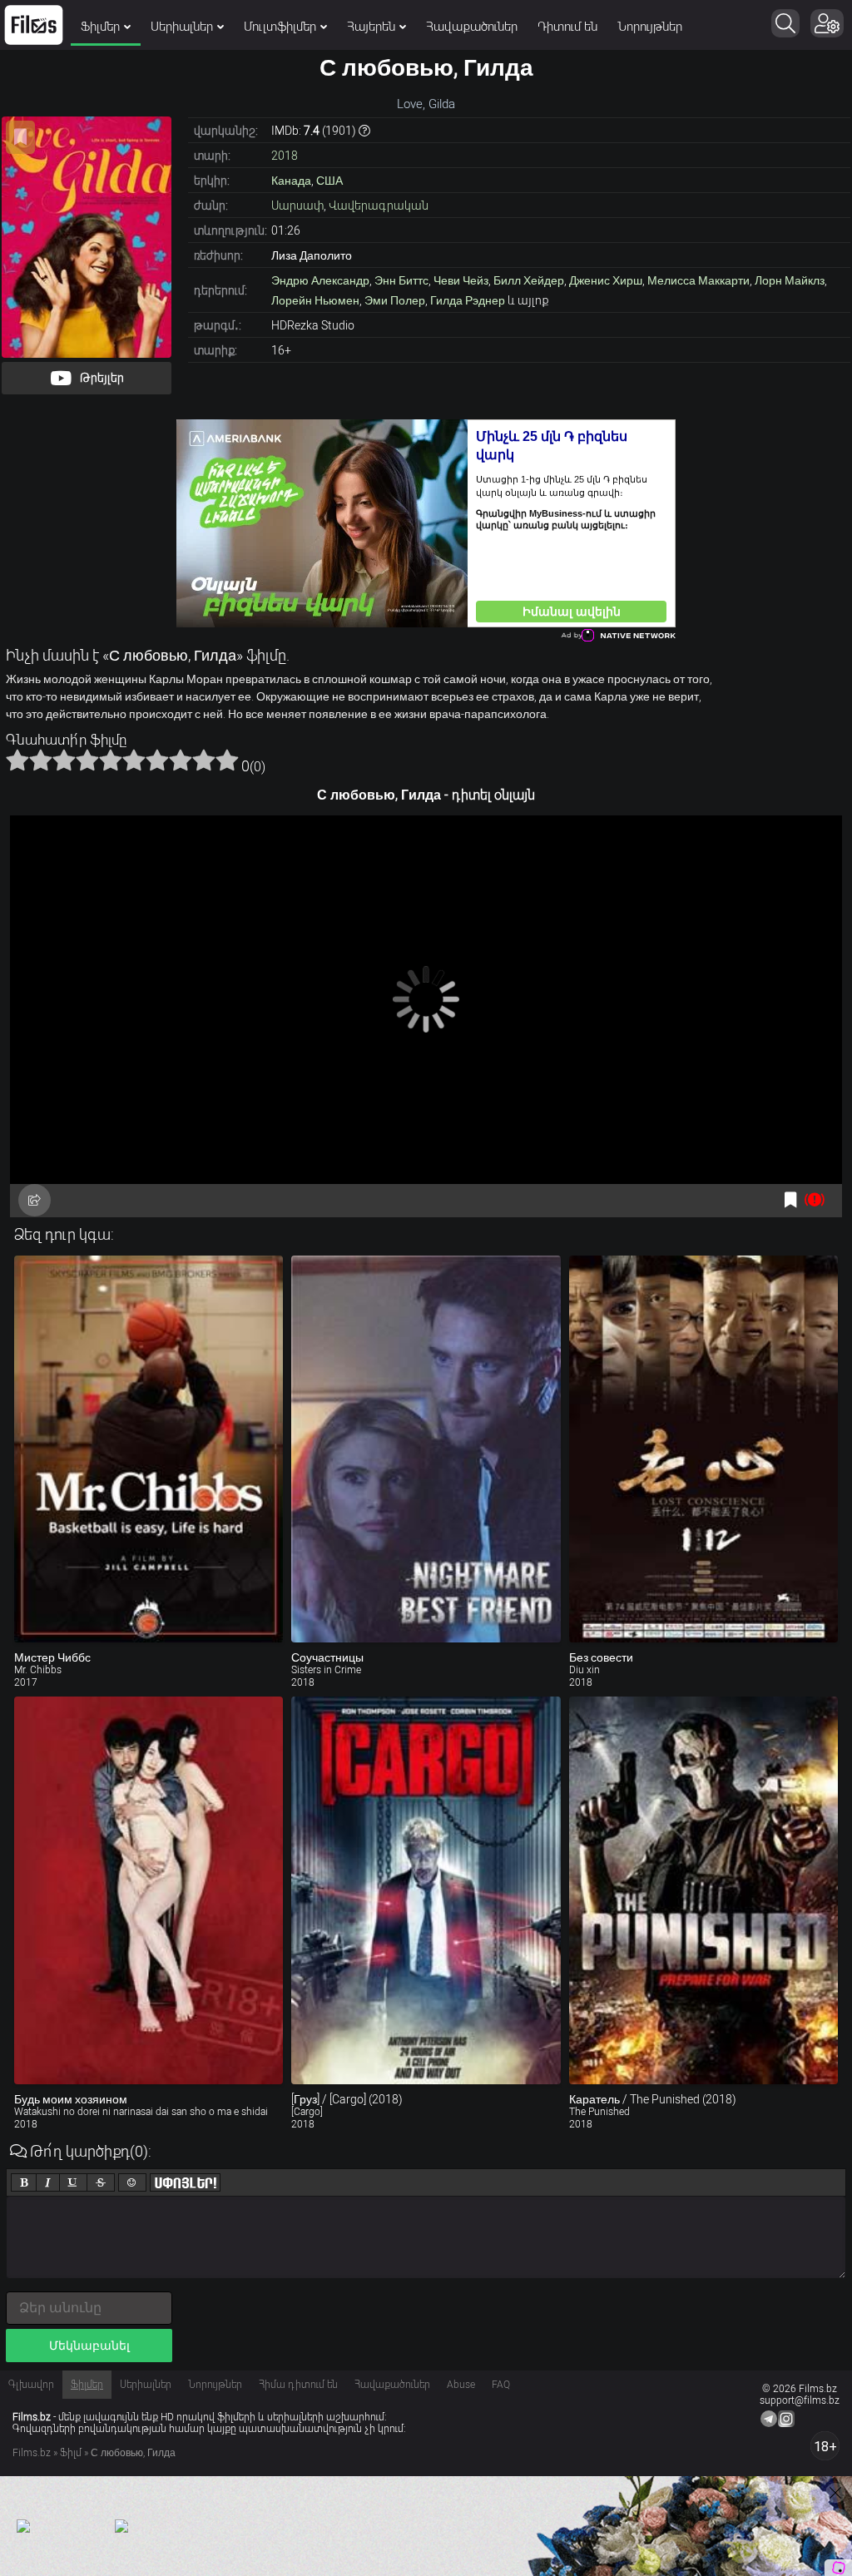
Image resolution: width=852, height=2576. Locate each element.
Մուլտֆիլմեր (280, 27)
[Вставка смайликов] (132, 2182)
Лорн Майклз (790, 280)
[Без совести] (703, 1449)
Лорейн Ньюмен (315, 300)
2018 (285, 156)
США (329, 181)
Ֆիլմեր (100, 27)
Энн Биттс (401, 280)
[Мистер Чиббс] (149, 1449)
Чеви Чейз (461, 280)
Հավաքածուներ (472, 27)
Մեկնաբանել (89, 2346)
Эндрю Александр (320, 280)
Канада (291, 181)
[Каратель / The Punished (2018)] (703, 1890)
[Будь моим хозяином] (149, 1890)
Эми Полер (395, 300)
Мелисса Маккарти (698, 280)
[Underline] (73, 2182)
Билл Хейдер (529, 280)
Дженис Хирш (606, 280)
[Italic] (48, 2182)
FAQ (501, 2385)
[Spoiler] (185, 2182)
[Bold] (24, 2182)
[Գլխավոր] (34, 25)
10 (227, 760)
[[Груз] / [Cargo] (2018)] (426, 1890)
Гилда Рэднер (468, 300)
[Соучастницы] (426, 1449)
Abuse (461, 2385)
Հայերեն (371, 27)
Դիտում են (567, 27)
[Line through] (101, 2182)
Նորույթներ (650, 27)
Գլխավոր (31, 2385)
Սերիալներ (182, 27)
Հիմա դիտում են (298, 2385)
